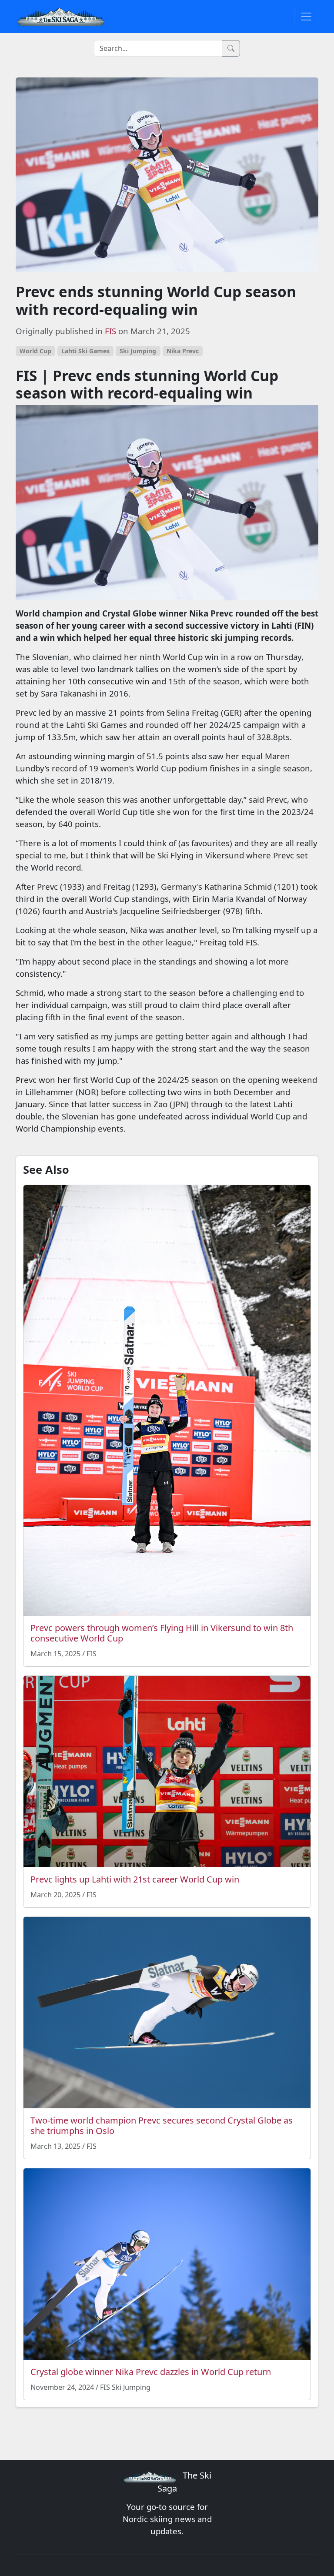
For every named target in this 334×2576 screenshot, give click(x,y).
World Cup (35, 351)
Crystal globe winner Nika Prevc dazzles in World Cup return (151, 2372)
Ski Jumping (138, 351)
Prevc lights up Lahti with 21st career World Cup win (135, 1879)
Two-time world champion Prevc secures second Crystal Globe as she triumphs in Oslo (162, 2125)
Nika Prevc (183, 351)
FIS (110, 331)
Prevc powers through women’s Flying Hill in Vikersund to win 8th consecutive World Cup (162, 1633)
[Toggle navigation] (306, 17)
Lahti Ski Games (85, 351)
